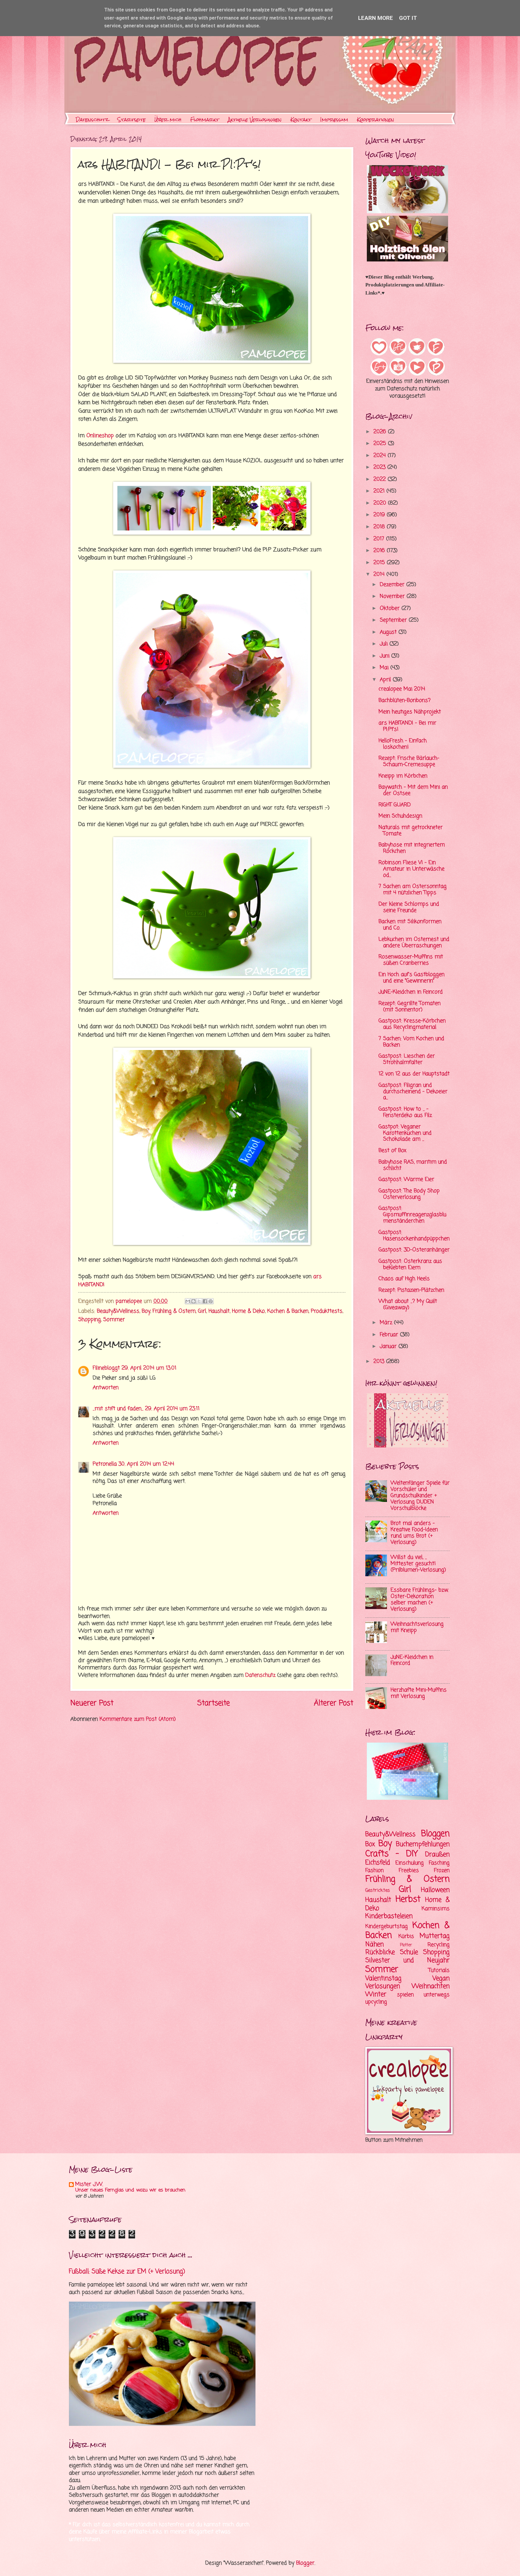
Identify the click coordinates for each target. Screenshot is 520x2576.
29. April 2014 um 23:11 (172, 1409)
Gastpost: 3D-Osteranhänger (414, 1250)
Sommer (114, 1320)
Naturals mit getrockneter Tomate (411, 831)
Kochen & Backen (288, 1311)
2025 (381, 444)
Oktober (391, 608)
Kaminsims (436, 1909)
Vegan (441, 1978)
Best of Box (392, 1151)
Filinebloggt (106, 1368)
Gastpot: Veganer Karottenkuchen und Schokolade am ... (405, 1133)
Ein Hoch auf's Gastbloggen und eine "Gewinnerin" (412, 978)
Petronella (105, 1464)
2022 (381, 479)
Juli (385, 644)
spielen (405, 1995)
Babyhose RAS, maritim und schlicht (413, 1165)
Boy (146, 1311)
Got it (408, 18)
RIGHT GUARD (395, 805)
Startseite (132, 120)
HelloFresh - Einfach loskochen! (403, 744)
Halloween (435, 1890)
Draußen (437, 1855)
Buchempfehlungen (423, 1844)
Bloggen (435, 1834)
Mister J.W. (89, 2184)
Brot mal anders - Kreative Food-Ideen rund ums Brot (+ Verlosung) (414, 1533)
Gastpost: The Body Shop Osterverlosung (409, 1194)
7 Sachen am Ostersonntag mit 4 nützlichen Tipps (413, 890)
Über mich (168, 120)
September (394, 620)
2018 (380, 527)
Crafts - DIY (392, 1854)
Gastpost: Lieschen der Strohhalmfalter (407, 1059)
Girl (202, 1311)
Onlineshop (100, 436)
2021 (380, 491)
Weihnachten (431, 1986)
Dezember (393, 585)
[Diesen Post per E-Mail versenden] (188, 1301)
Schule (409, 1952)
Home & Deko (248, 1311)
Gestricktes (378, 1891)
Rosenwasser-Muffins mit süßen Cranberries (411, 960)
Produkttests (327, 1311)
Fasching (439, 1863)
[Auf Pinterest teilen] (211, 1301)
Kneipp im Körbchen (403, 776)
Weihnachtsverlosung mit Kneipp (417, 1627)
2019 (380, 515)
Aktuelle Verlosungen (255, 120)
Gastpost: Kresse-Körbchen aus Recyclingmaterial (412, 1024)
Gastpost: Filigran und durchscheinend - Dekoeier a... (413, 1092)
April (386, 680)
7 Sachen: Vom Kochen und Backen (411, 1042)
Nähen (375, 1944)
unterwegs (437, 1995)
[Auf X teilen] (199, 1301)
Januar (389, 1347)
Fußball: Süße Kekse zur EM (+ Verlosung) (127, 2272)
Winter (376, 1994)
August (389, 632)
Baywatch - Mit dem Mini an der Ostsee (413, 790)
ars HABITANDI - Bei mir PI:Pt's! (407, 726)
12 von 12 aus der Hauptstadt (414, 1074)
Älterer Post (334, 1703)
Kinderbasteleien (389, 1916)
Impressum (334, 120)
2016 (380, 551)
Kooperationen (376, 120)
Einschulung (410, 1863)
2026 (381, 432)
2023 (380, 467)
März (387, 1323)
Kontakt (301, 120)
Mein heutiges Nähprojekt (410, 712)
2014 (380, 575)
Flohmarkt (205, 120)
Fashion (375, 1871)
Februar (390, 1335)
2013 (380, 1362)
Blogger (305, 2563)
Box (370, 1844)
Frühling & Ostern (174, 1311)
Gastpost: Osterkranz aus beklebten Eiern (410, 1265)
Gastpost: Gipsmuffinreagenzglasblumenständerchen (412, 1215)
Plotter (406, 1945)
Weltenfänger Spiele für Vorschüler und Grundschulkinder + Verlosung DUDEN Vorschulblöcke (420, 1496)
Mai (385, 668)
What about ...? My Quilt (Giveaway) (408, 1305)
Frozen (442, 1871)
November (393, 596)
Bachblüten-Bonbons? (405, 701)
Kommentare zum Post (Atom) (138, 1719)
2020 (381, 503)
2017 (380, 539)
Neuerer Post (92, 1703)
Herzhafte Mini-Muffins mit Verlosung (419, 1693)
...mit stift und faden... (118, 1409)
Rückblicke (380, 1952)
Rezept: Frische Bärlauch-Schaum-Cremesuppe (409, 761)
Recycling (439, 1945)
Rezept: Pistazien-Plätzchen (411, 1290)
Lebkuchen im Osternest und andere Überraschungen (414, 943)
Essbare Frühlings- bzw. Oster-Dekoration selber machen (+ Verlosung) (419, 1600)
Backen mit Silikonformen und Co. (410, 925)
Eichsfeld (378, 1863)
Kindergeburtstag (387, 1927)
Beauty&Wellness (118, 1311)
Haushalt (219, 1311)
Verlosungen (383, 1986)
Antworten (106, 1388)
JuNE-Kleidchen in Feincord (411, 992)
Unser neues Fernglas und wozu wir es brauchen (130, 2190)
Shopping (90, 1320)
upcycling (376, 2002)
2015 (380, 563)
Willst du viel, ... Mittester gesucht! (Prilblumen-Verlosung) (418, 1564)
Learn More (376, 18)
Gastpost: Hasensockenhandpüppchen (414, 1236)
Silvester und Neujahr (407, 1960)
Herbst (408, 1900)
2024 (381, 456)
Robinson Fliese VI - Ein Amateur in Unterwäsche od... (412, 869)
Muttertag (435, 1936)
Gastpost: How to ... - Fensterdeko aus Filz (405, 1112)
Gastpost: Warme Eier (406, 1180)
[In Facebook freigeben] (205, 1301)
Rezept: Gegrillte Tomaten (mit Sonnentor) (410, 1007)
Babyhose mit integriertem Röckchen (412, 848)
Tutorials (439, 1971)
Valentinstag (383, 1978)
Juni (385, 656)
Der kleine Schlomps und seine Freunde (409, 907)
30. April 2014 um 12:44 (146, 1464)
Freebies (409, 1871)
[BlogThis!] (193, 1301)
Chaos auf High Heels (404, 1279)
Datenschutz (92, 120)
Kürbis (406, 1937)
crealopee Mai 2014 (402, 689)
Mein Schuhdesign (400, 816)
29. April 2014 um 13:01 (149, 1368)
